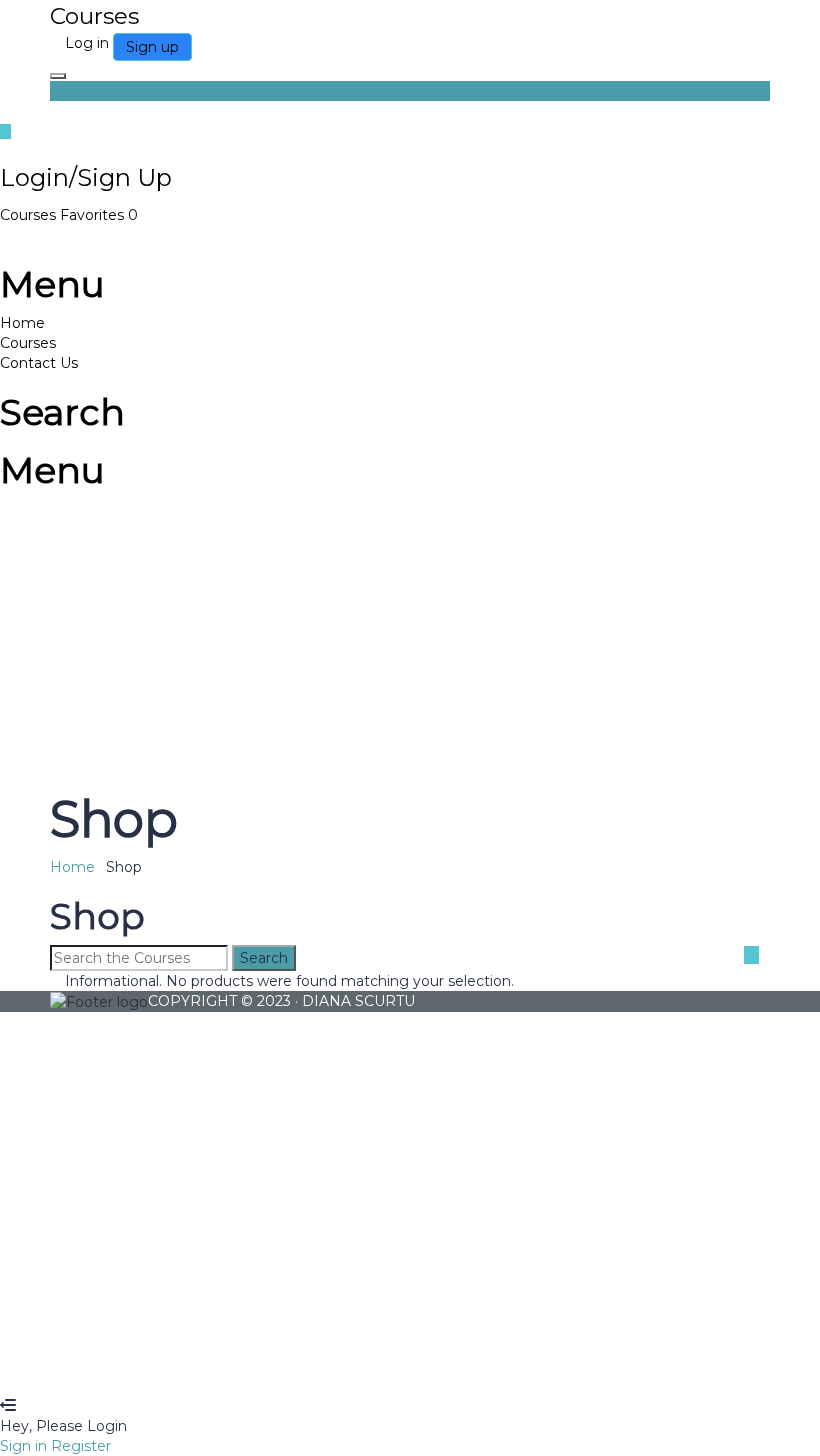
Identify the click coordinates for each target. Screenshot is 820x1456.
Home (22, 323)
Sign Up (123, 1366)
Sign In (177, 1366)
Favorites (99, 215)
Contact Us (39, 363)
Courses (30, 215)
